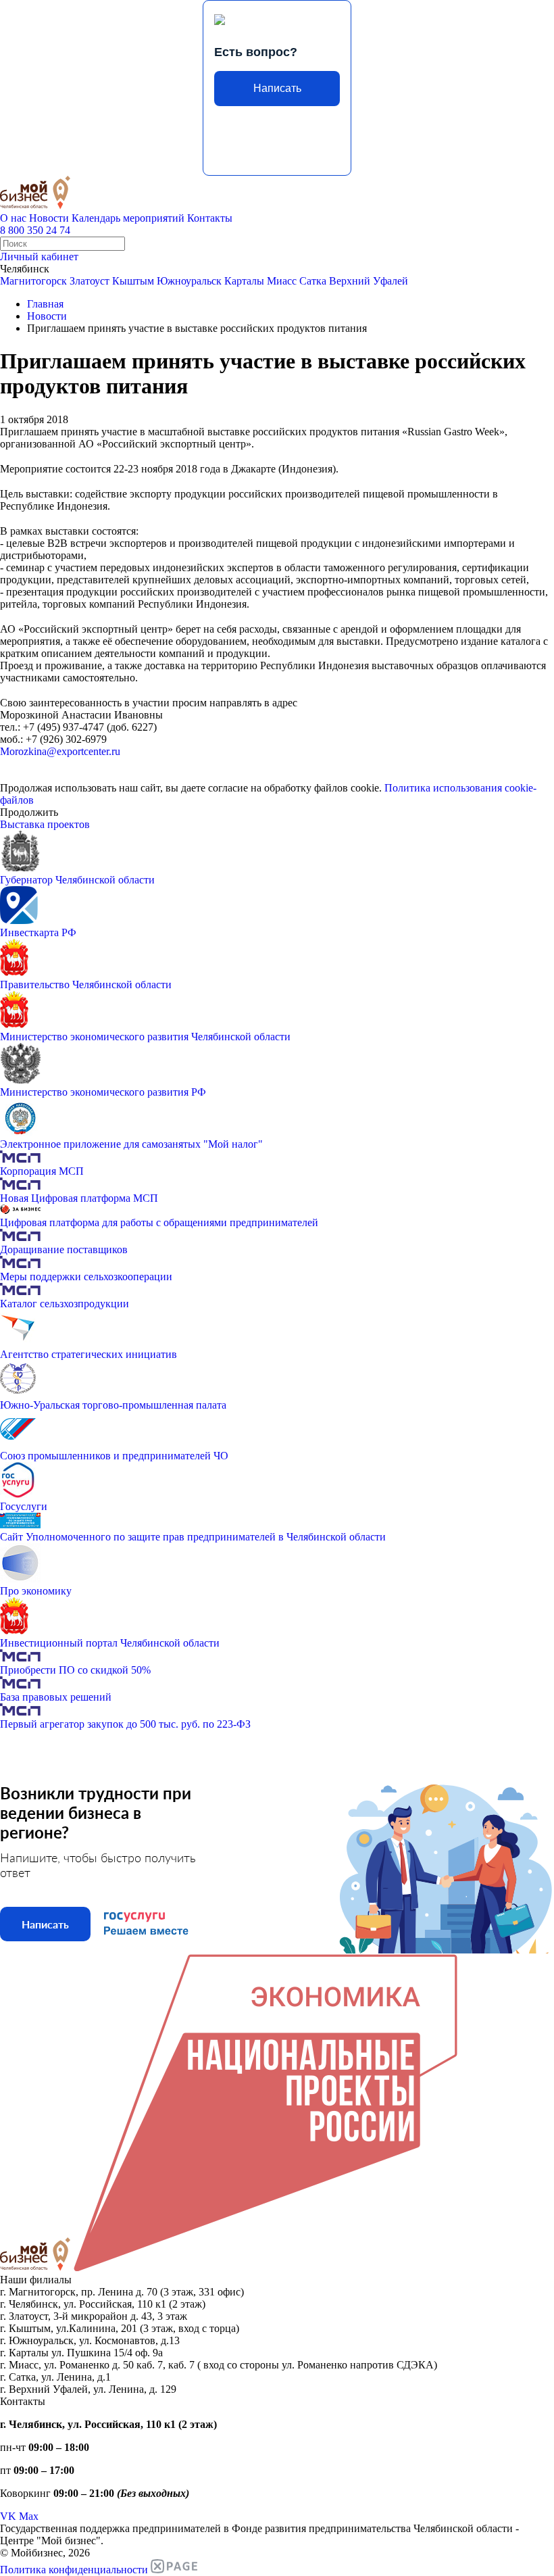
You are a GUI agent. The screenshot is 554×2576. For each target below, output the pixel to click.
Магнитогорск (33, 281)
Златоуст (90, 281)
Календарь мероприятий (128, 218)
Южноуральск (189, 281)
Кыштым (133, 281)
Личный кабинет (39, 257)
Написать (277, 88)
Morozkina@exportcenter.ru (60, 751)
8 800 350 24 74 (35, 230)
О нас (13, 218)
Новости (49, 218)
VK (8, 2516)
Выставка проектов (45, 824)
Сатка (313, 281)
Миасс (282, 281)
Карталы (244, 281)
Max (29, 2516)
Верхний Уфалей (369, 281)
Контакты (210, 218)
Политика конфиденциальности (74, 2570)
